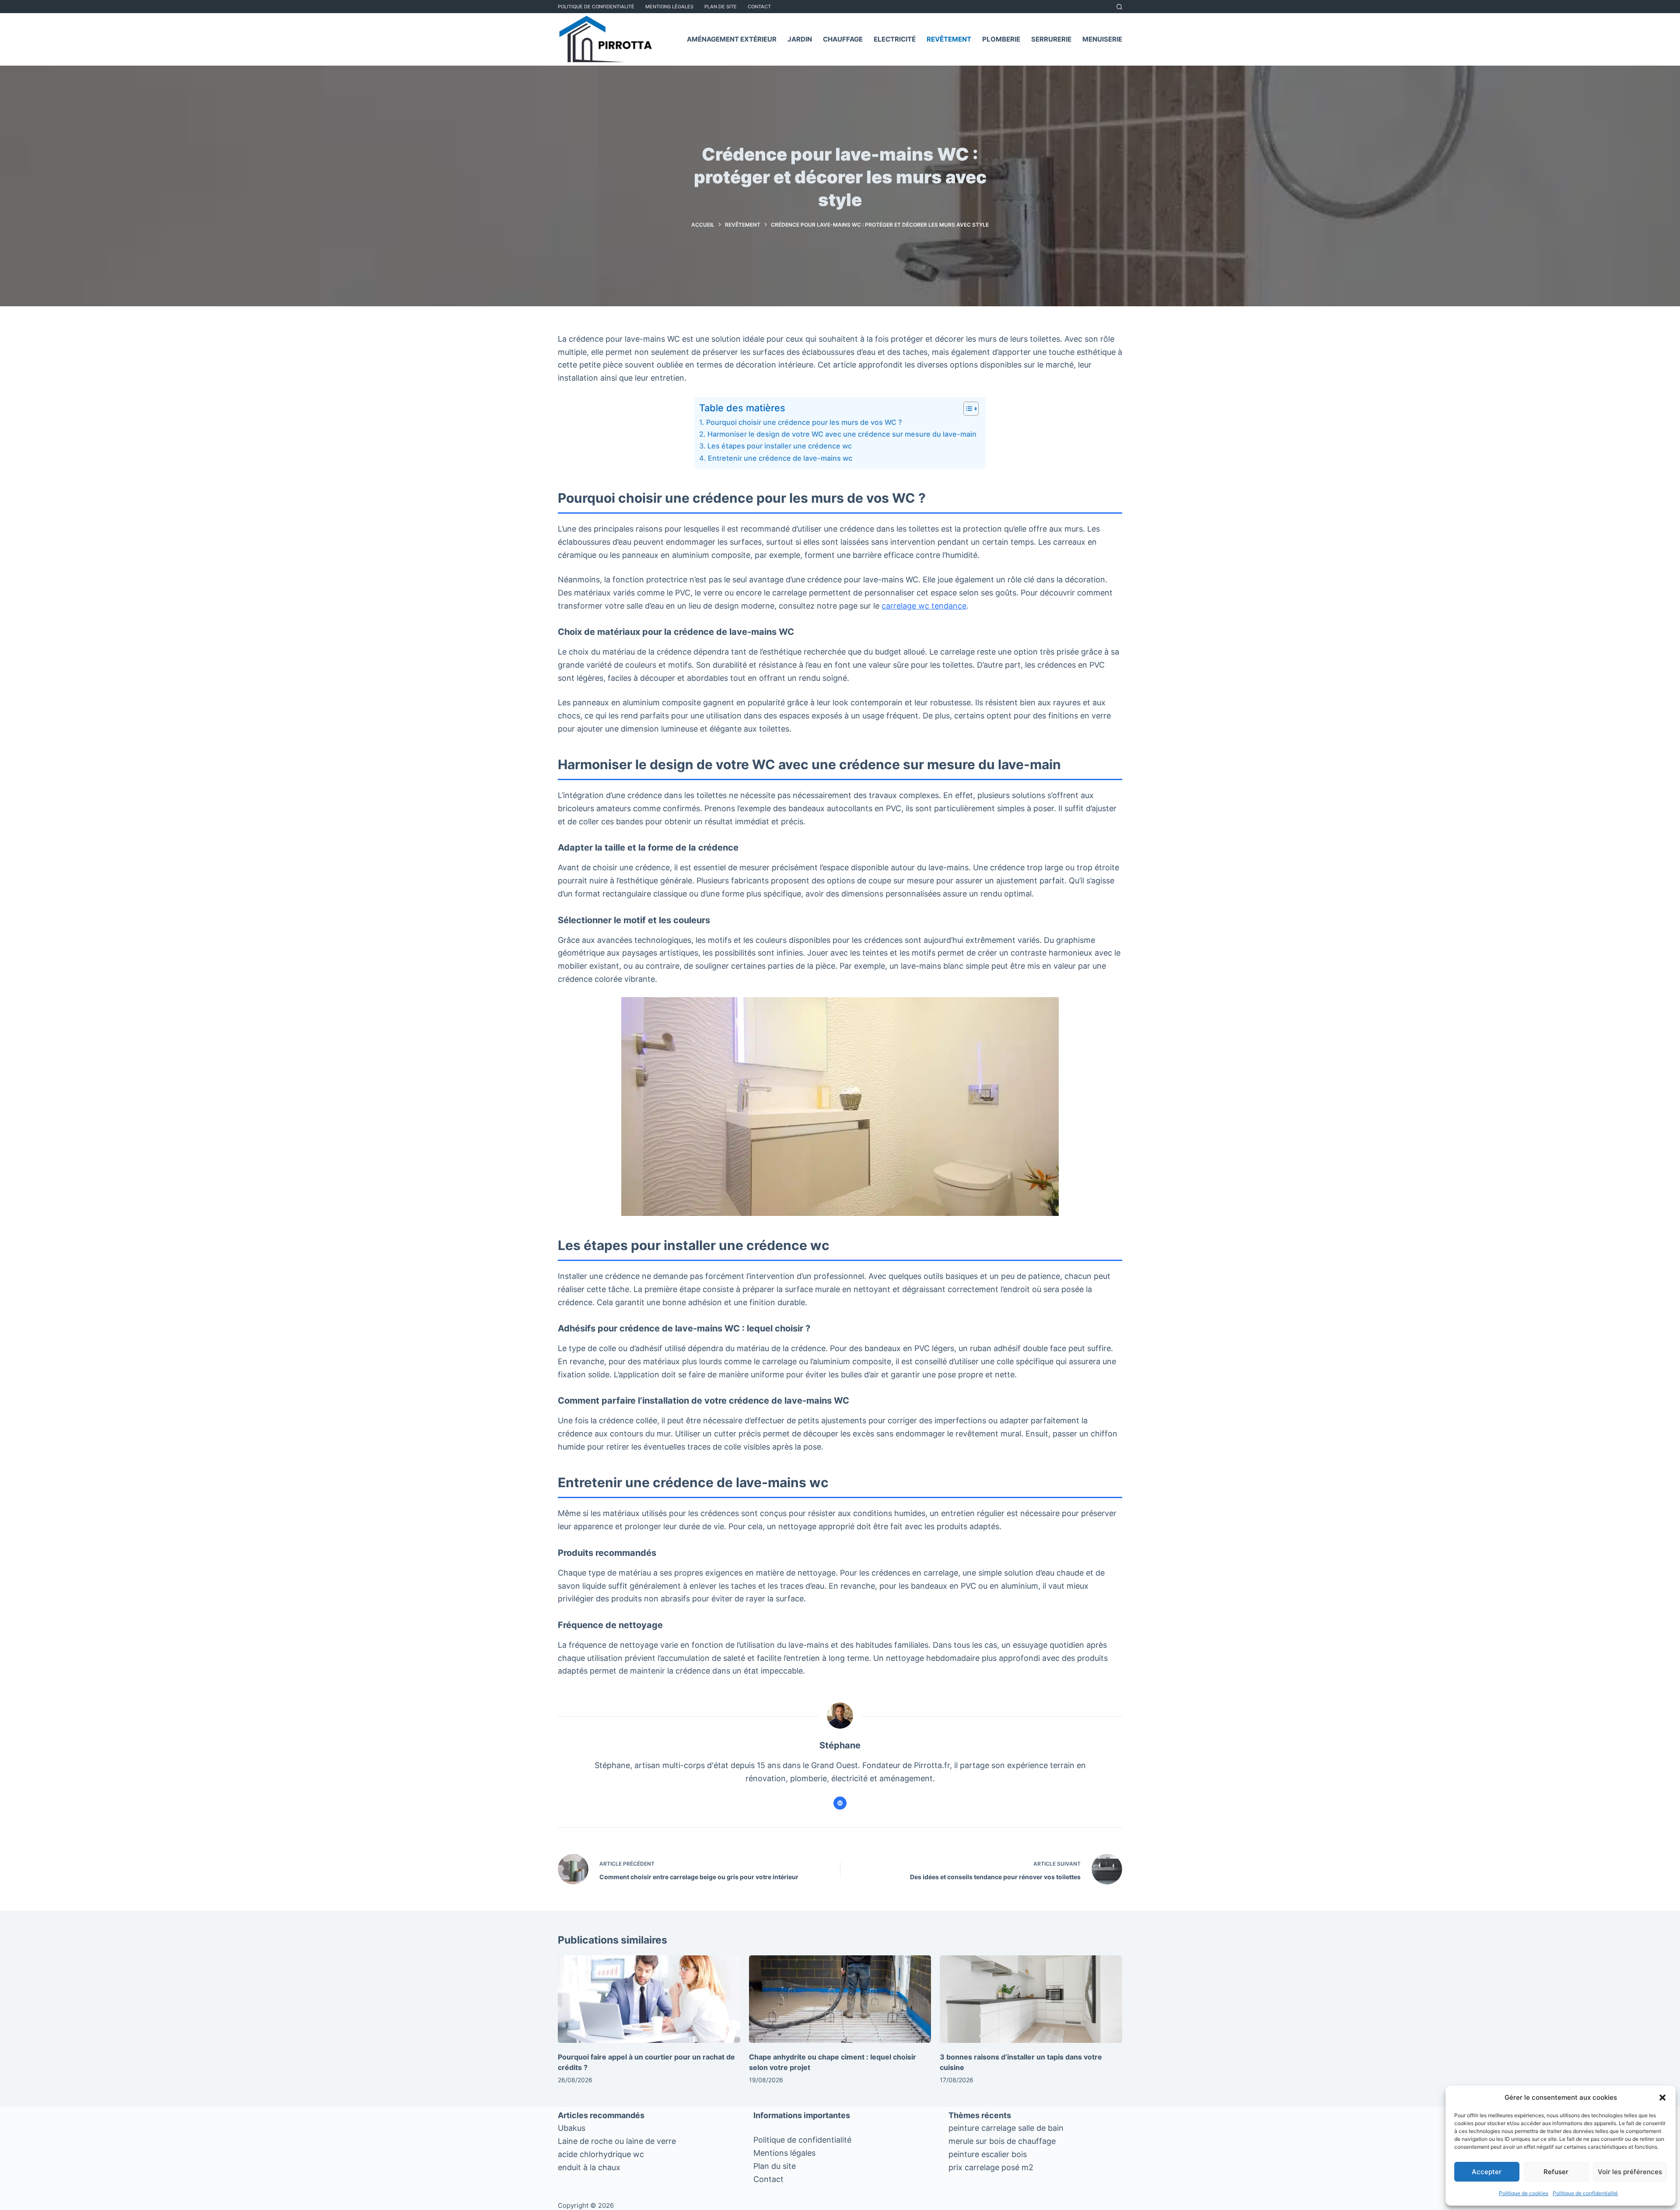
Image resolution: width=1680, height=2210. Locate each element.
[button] (1662, 2098)
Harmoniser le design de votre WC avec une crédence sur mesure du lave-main (842, 434)
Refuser (1556, 2172)
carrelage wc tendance (924, 606)
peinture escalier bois (988, 2154)
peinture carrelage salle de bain (1006, 2128)
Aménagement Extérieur (732, 39)
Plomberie (1001, 39)
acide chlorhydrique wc (601, 2154)
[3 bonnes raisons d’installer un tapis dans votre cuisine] (1031, 1999)
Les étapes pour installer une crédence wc (779, 446)
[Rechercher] (1119, 7)
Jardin (800, 39)
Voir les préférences (1630, 2172)
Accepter (1487, 2172)
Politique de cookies (1524, 2193)
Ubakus (572, 2128)
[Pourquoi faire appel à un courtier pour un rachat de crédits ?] (649, 1999)
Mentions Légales (669, 7)
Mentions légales (784, 2153)
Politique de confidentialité (1585, 2193)
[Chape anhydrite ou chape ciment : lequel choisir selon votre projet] (840, 1999)
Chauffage (843, 39)
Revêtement (949, 39)
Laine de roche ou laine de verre (617, 2141)
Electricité (895, 39)
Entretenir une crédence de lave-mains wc (780, 458)
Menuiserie (1102, 39)
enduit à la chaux (589, 2167)
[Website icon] (840, 1803)
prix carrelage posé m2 (991, 2167)
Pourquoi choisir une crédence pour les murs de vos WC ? (804, 422)
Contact (759, 7)
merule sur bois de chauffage (1002, 2141)
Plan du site (775, 2166)
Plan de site (721, 7)
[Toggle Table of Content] (967, 409)
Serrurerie (1051, 39)
